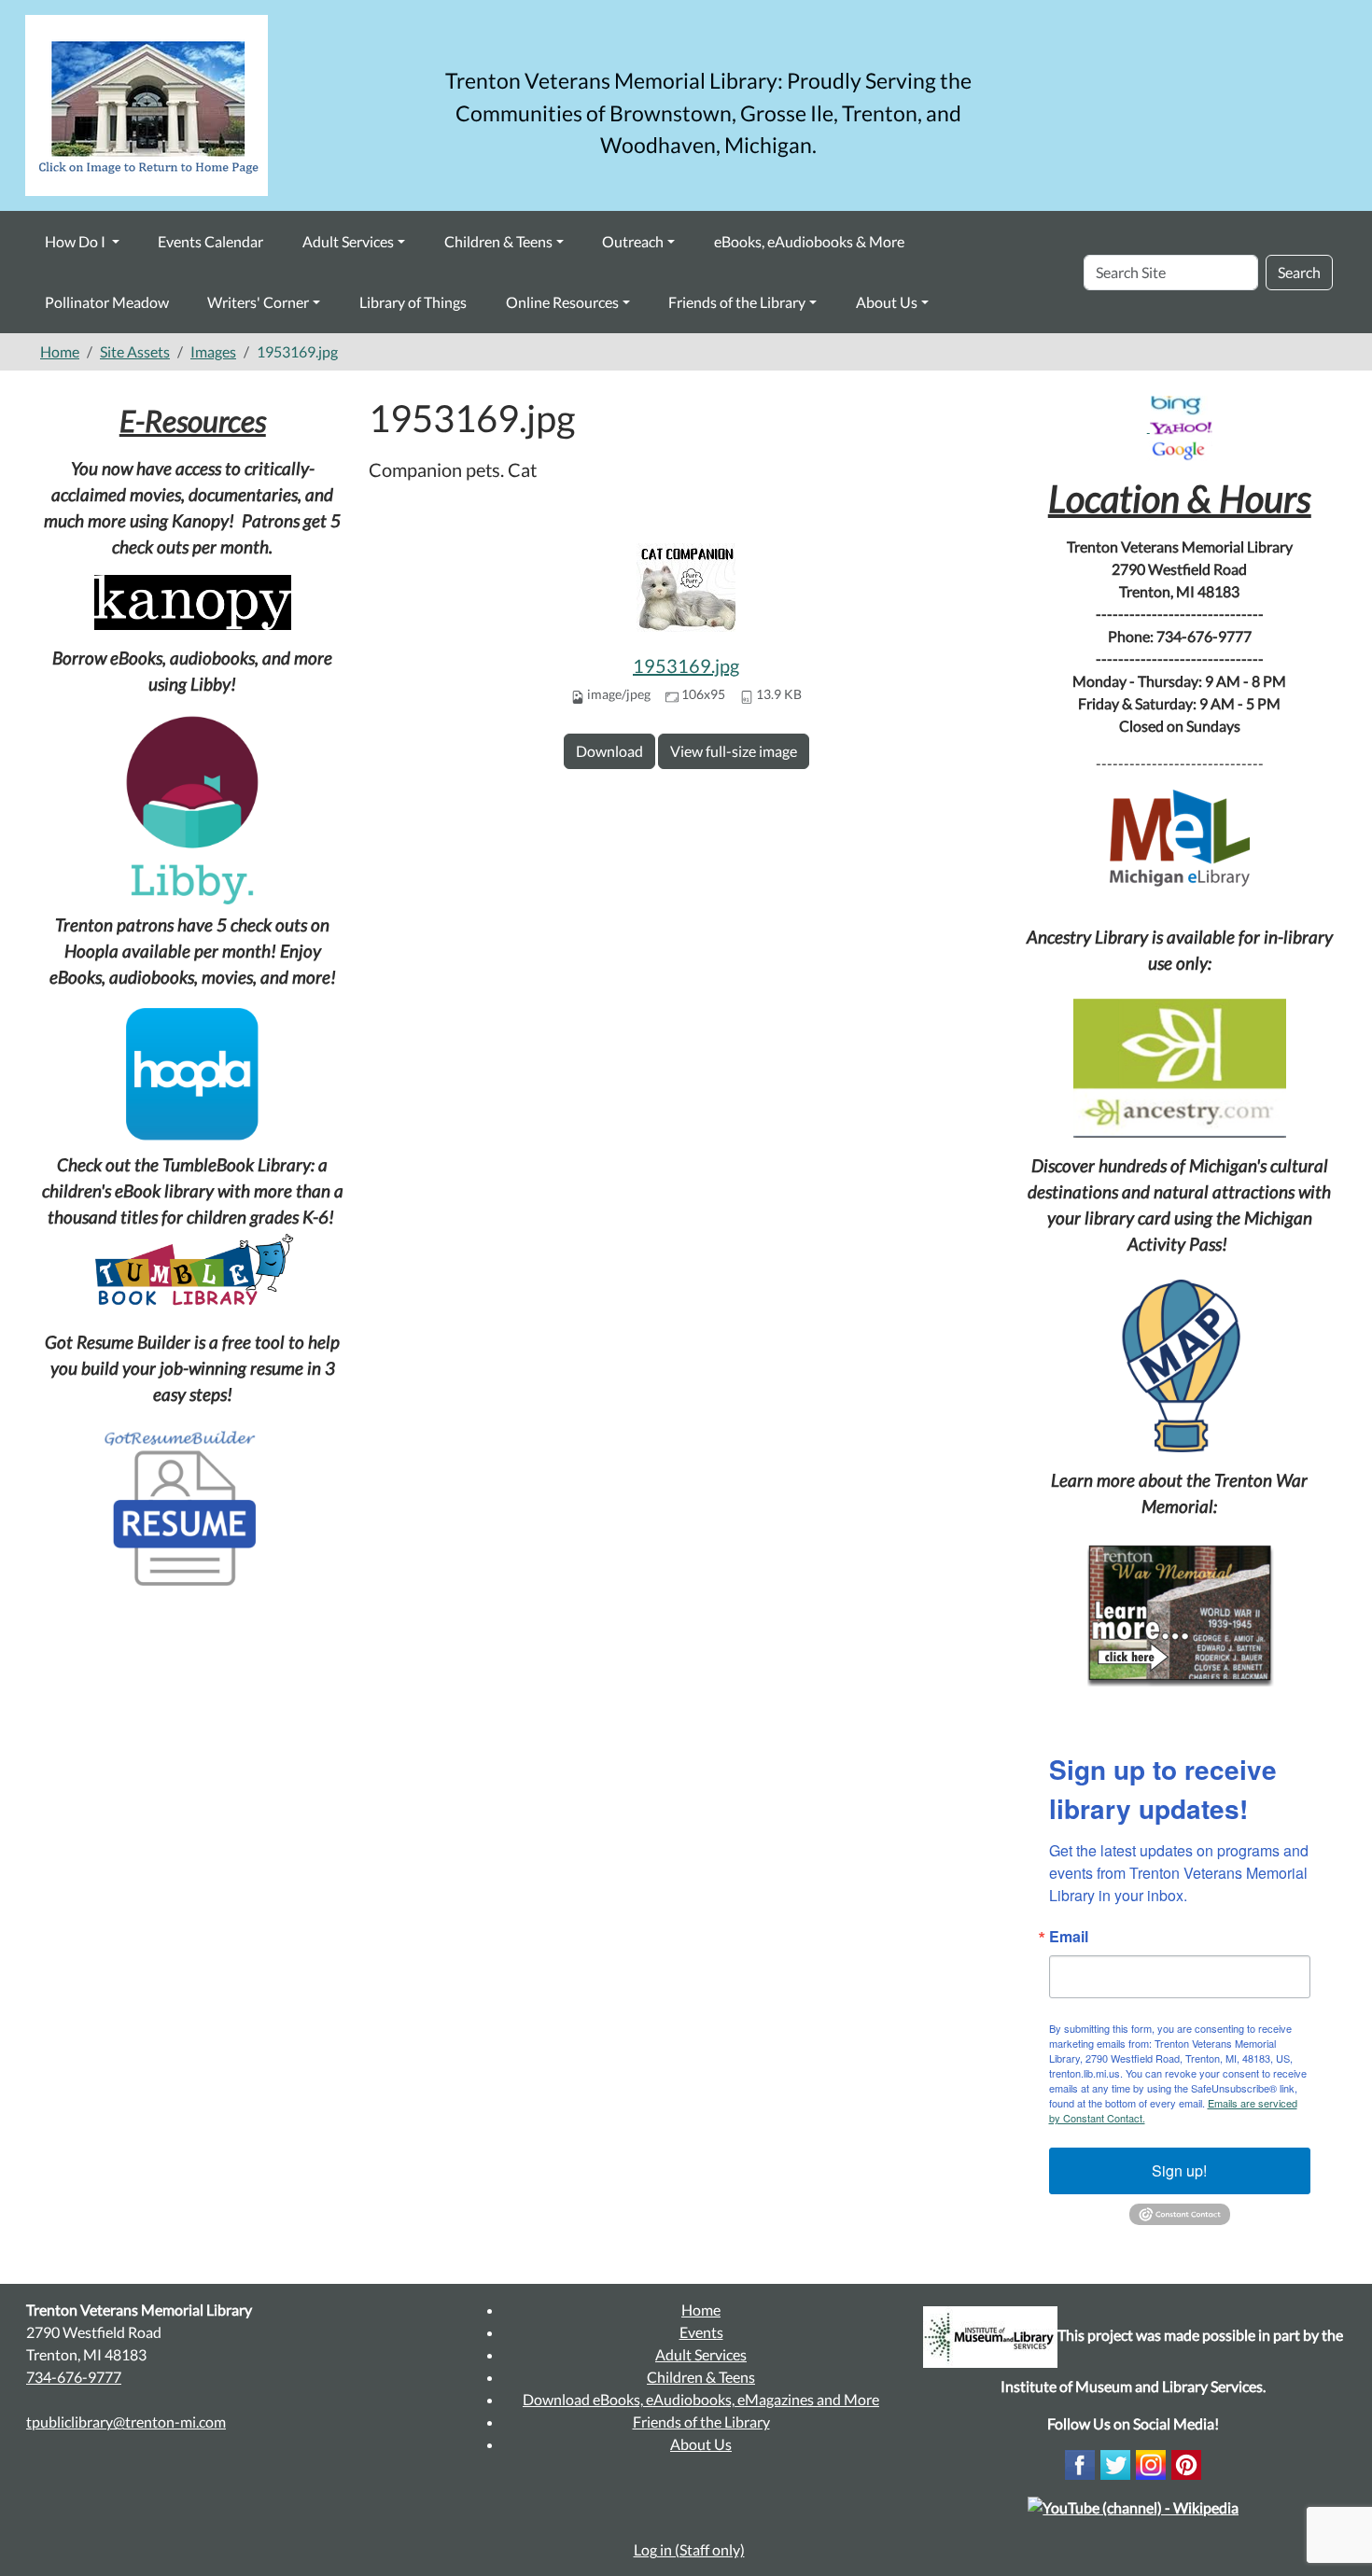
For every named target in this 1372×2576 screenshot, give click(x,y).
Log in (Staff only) (689, 2549)
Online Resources (562, 302)
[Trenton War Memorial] (1180, 1613)
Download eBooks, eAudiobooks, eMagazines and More (701, 2399)
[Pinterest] (1186, 2463)
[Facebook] (1080, 2463)
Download (609, 751)
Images (213, 351)
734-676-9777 (74, 2377)
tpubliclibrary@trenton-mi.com (126, 2422)
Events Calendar (210, 241)
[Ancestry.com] (1180, 1068)
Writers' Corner (258, 302)
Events (701, 2332)
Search (1299, 272)
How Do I (77, 241)
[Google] (1180, 449)
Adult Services (348, 241)
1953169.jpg (686, 665)
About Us (887, 302)
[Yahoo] (1181, 426)
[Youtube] (1133, 2506)
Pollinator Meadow (107, 302)
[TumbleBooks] (193, 1272)
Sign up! (1179, 2170)
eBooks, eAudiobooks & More (809, 241)
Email (1069, 1937)
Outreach (633, 241)
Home (60, 351)
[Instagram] (1151, 2463)
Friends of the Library (737, 302)
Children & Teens (498, 241)
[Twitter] (1115, 2463)
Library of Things (413, 302)
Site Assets (135, 351)
